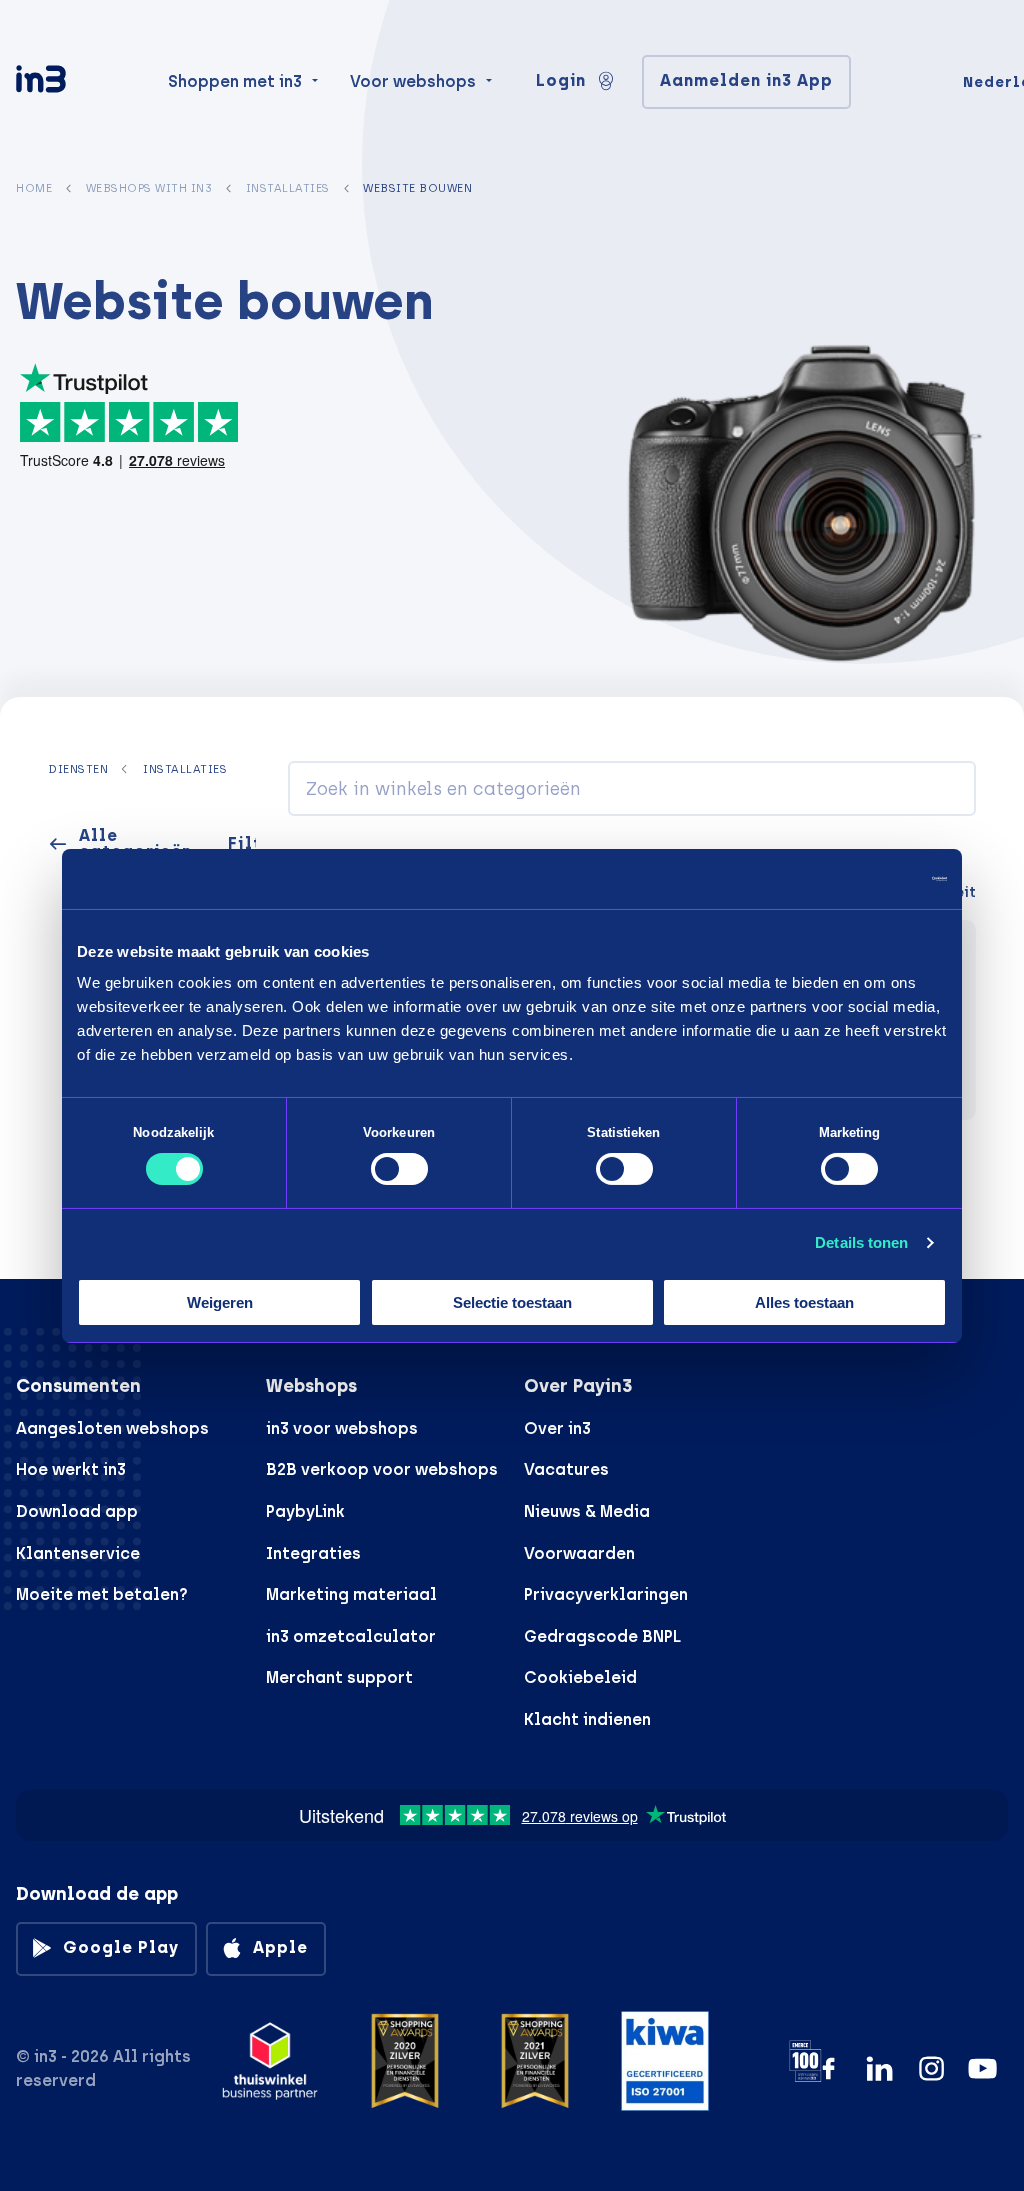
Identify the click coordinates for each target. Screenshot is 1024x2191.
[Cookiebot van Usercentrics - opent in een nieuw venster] (859, 878)
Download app (77, 1511)
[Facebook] (828, 2068)
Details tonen (861, 1242)
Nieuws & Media (587, 1511)
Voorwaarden (579, 1553)
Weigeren (220, 1302)
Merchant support (339, 1677)
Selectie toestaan (512, 1302)
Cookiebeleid (580, 1677)
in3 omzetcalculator (351, 1636)
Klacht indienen (587, 1719)
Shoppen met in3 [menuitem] (235, 81)
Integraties (313, 1553)
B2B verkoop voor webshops (382, 1469)
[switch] (399, 1169)
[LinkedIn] (879, 2068)
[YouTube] (982, 2068)
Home (34, 188)
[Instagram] (931, 2068)
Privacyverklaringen (606, 1594)
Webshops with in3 (149, 188)
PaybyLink (305, 1511)
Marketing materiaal (351, 1594)
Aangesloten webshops (112, 1428)
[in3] (76, 82)
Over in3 (557, 1428)
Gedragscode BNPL (602, 1636)
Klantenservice (78, 1553)
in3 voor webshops (342, 1428)
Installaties (288, 188)
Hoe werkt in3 (71, 1469)
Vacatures (566, 1469)
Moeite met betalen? (102, 1594)
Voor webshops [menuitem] (413, 81)
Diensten (78, 769)
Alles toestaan (804, 1302)
